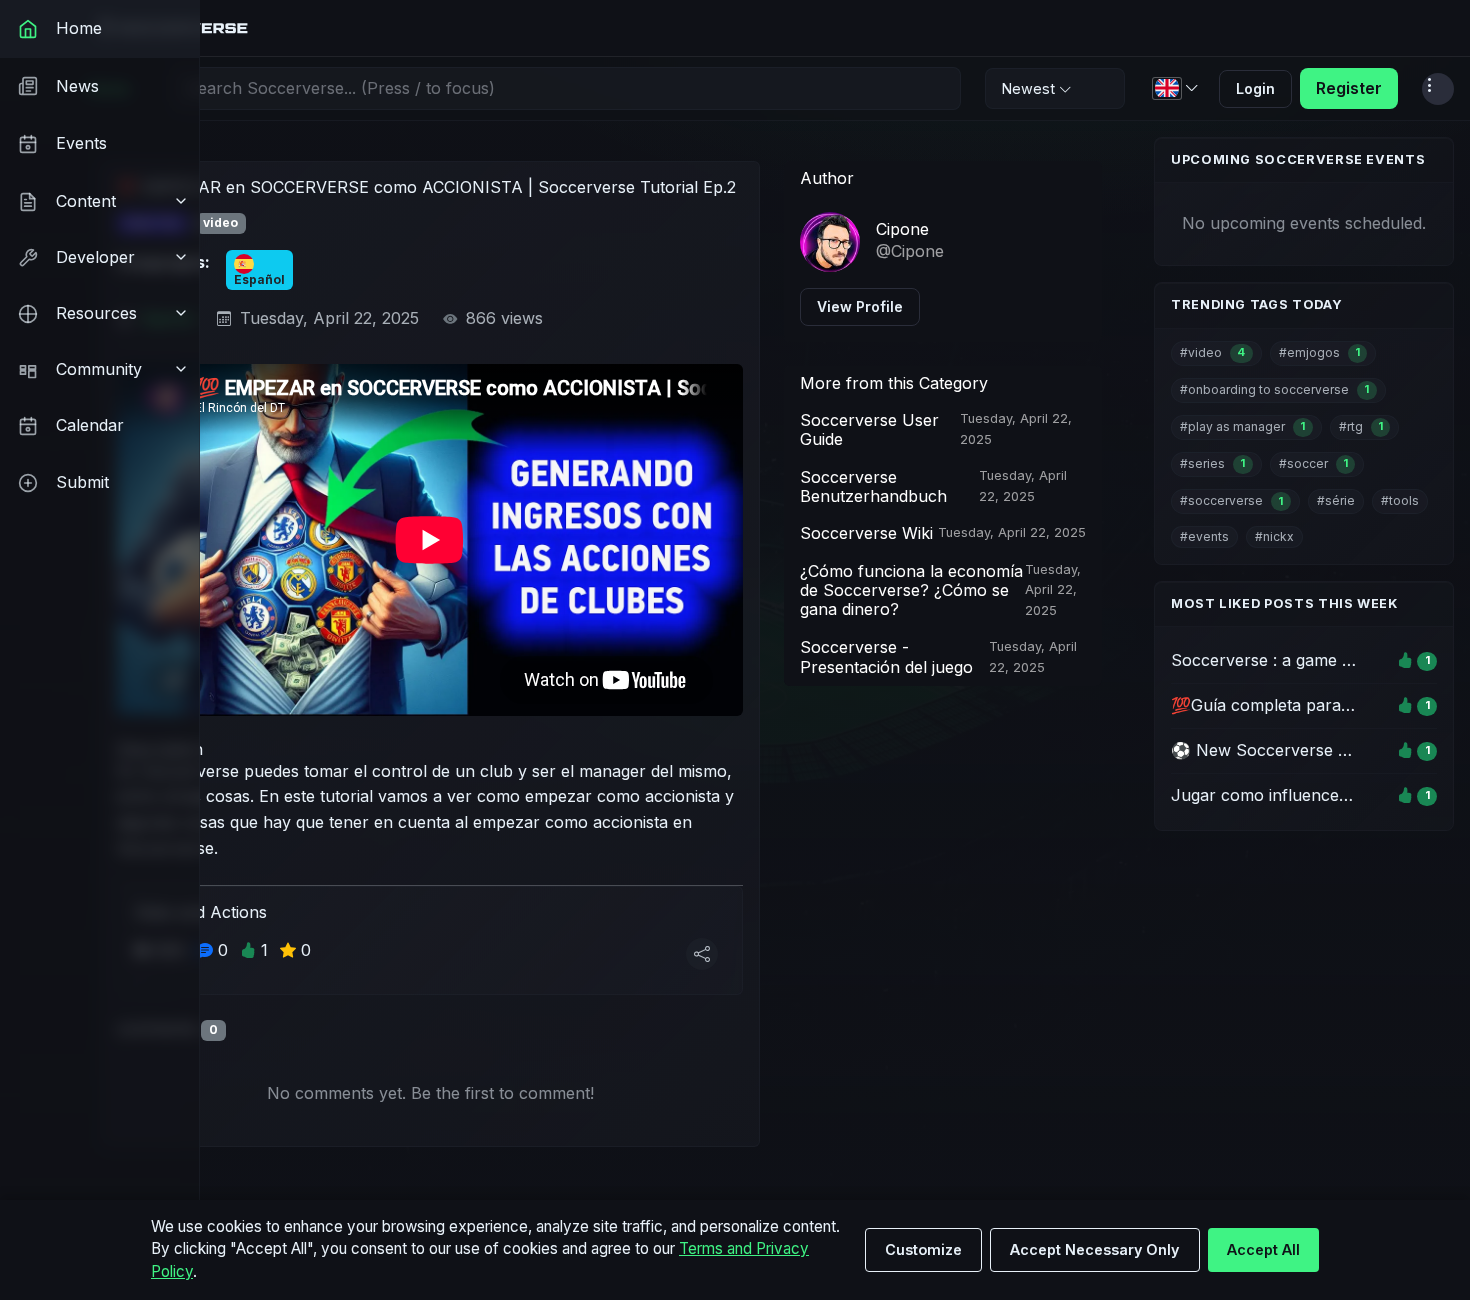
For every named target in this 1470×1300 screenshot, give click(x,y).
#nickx (1274, 536)
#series (1212, 463)
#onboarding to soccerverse (1274, 389)
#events (1204, 536)
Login (1255, 88)
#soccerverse (1231, 500)
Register (1349, 88)
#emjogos (1319, 352)
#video (1212, 352)
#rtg (1361, 426)
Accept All (1263, 1249)
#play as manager (1242, 426)
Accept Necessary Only (1094, 1249)
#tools (1400, 500)
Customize (923, 1249)
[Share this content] (702, 954)
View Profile (860, 306)
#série (1336, 500)
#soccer (1313, 463)
